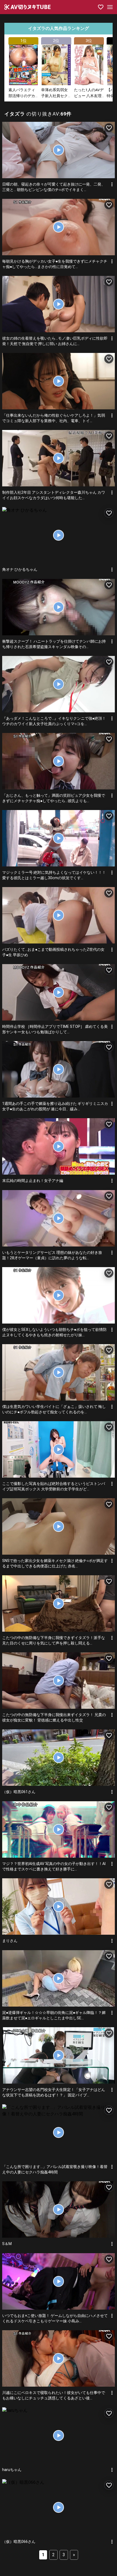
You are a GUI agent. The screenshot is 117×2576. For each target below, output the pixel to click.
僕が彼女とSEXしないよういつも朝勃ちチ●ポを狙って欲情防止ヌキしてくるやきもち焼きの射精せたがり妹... (54, 1332)
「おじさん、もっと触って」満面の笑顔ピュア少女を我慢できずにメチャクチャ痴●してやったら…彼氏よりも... (54, 798)
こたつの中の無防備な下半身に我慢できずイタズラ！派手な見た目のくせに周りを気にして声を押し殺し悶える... (54, 1640)
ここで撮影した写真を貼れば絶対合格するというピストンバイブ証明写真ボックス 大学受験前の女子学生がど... (54, 1486)
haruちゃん (12, 2470)
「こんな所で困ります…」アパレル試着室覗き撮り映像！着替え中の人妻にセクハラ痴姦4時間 (55, 2169)
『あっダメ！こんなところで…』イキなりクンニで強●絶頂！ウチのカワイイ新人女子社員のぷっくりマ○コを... (54, 721)
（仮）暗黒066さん (19, 2542)
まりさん (10, 1941)
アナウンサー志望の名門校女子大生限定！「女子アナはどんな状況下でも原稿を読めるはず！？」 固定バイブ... (54, 2092)
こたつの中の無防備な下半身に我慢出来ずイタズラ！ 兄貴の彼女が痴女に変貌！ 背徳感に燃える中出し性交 (54, 1717)
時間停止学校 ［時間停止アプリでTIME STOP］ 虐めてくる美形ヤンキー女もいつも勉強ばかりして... (55, 1029)
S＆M (7, 2244)
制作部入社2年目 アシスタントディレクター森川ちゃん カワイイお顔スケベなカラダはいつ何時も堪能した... (54, 495)
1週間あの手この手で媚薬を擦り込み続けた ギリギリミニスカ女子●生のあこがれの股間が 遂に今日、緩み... (55, 1106)
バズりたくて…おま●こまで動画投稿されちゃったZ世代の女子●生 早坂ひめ (53, 952)
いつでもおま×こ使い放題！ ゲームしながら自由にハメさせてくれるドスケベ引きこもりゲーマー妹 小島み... (55, 2318)
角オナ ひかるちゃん (20, 569)
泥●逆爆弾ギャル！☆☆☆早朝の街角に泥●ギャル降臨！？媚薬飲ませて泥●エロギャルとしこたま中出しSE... (54, 2015)
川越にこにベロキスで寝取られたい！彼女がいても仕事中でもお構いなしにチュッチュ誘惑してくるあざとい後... (54, 2395)
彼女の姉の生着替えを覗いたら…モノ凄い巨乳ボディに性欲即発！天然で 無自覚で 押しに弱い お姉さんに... (55, 341)
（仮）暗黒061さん (19, 1792)
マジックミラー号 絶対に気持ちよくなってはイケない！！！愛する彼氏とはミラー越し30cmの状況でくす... (54, 875)
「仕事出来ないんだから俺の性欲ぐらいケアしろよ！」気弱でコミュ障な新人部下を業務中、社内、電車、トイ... (54, 418)
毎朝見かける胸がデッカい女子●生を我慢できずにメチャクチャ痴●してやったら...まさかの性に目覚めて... (55, 264)
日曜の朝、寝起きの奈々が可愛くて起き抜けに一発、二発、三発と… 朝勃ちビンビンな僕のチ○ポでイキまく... (54, 187)
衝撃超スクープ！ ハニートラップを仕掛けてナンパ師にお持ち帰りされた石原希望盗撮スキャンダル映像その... (54, 644)
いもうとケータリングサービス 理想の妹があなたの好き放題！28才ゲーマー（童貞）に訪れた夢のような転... (52, 1255)
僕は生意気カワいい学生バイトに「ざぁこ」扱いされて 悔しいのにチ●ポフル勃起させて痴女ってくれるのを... (54, 1409)
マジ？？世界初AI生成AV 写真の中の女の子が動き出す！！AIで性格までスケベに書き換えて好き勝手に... (54, 1866)
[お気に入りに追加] (109, 128)
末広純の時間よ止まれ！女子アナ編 (33, 1181)
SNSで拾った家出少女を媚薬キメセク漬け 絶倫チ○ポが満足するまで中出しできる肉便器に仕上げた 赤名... (55, 1563)
